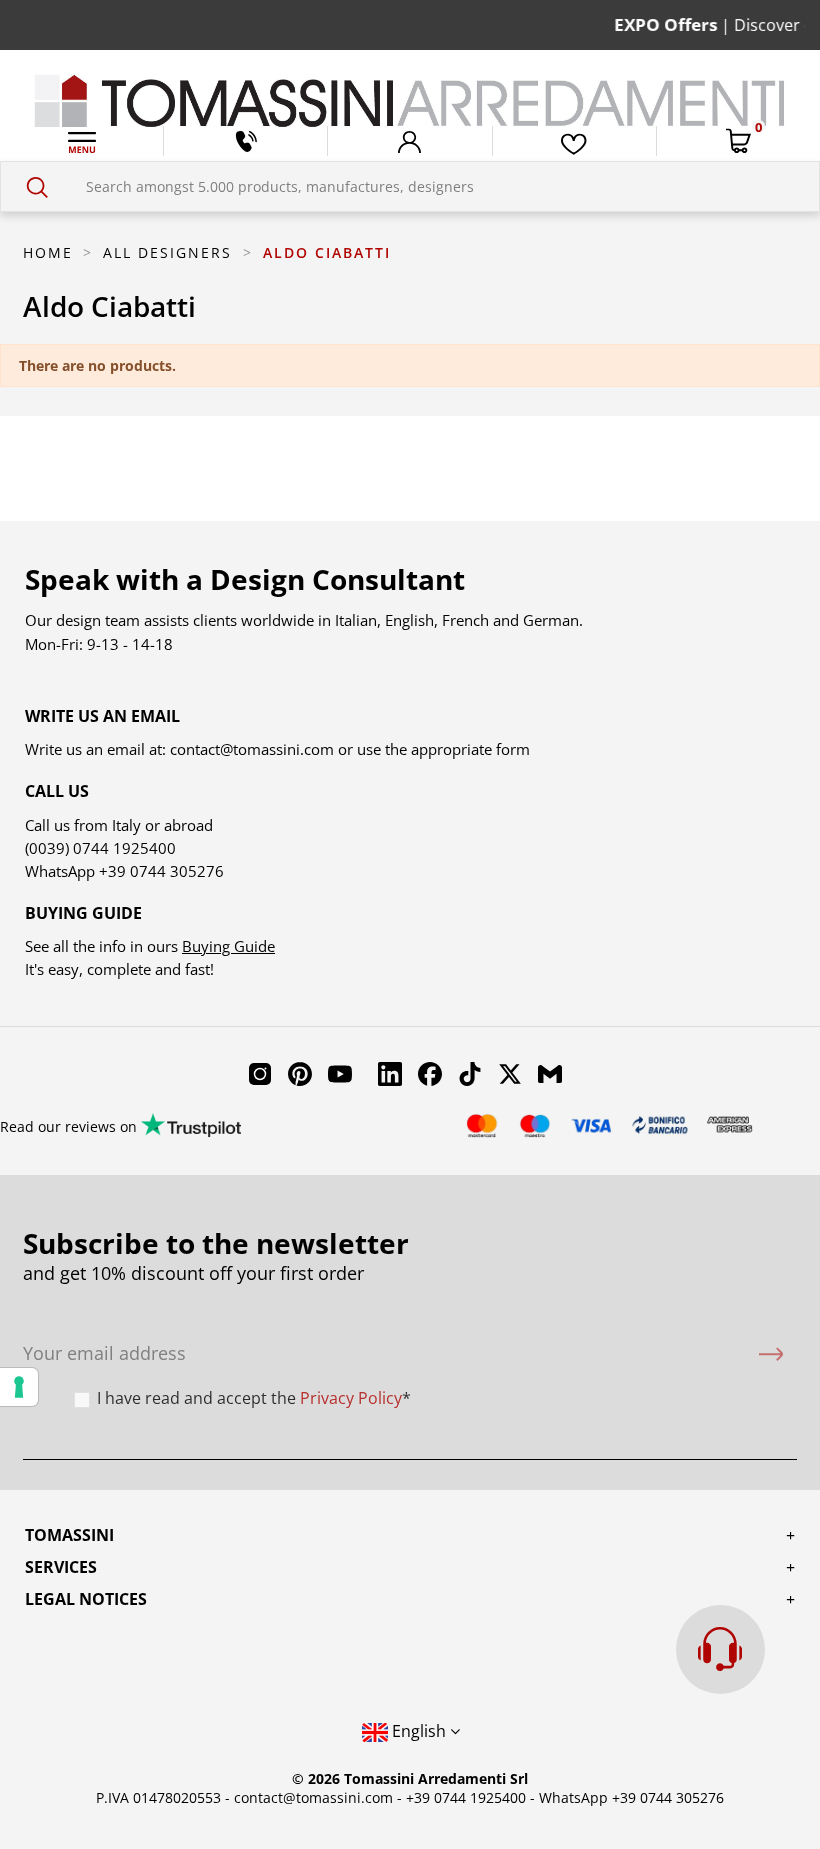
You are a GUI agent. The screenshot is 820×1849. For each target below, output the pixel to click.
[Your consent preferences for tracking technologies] (19, 1387)
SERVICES (61, 1567)
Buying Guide (228, 946)
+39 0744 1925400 (466, 1797)
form (511, 749)
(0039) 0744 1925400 (100, 848)
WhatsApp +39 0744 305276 (631, 1797)
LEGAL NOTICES (86, 1599)
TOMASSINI (69, 1535)
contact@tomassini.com (252, 749)
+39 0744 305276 (161, 871)
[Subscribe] (771, 1353)
